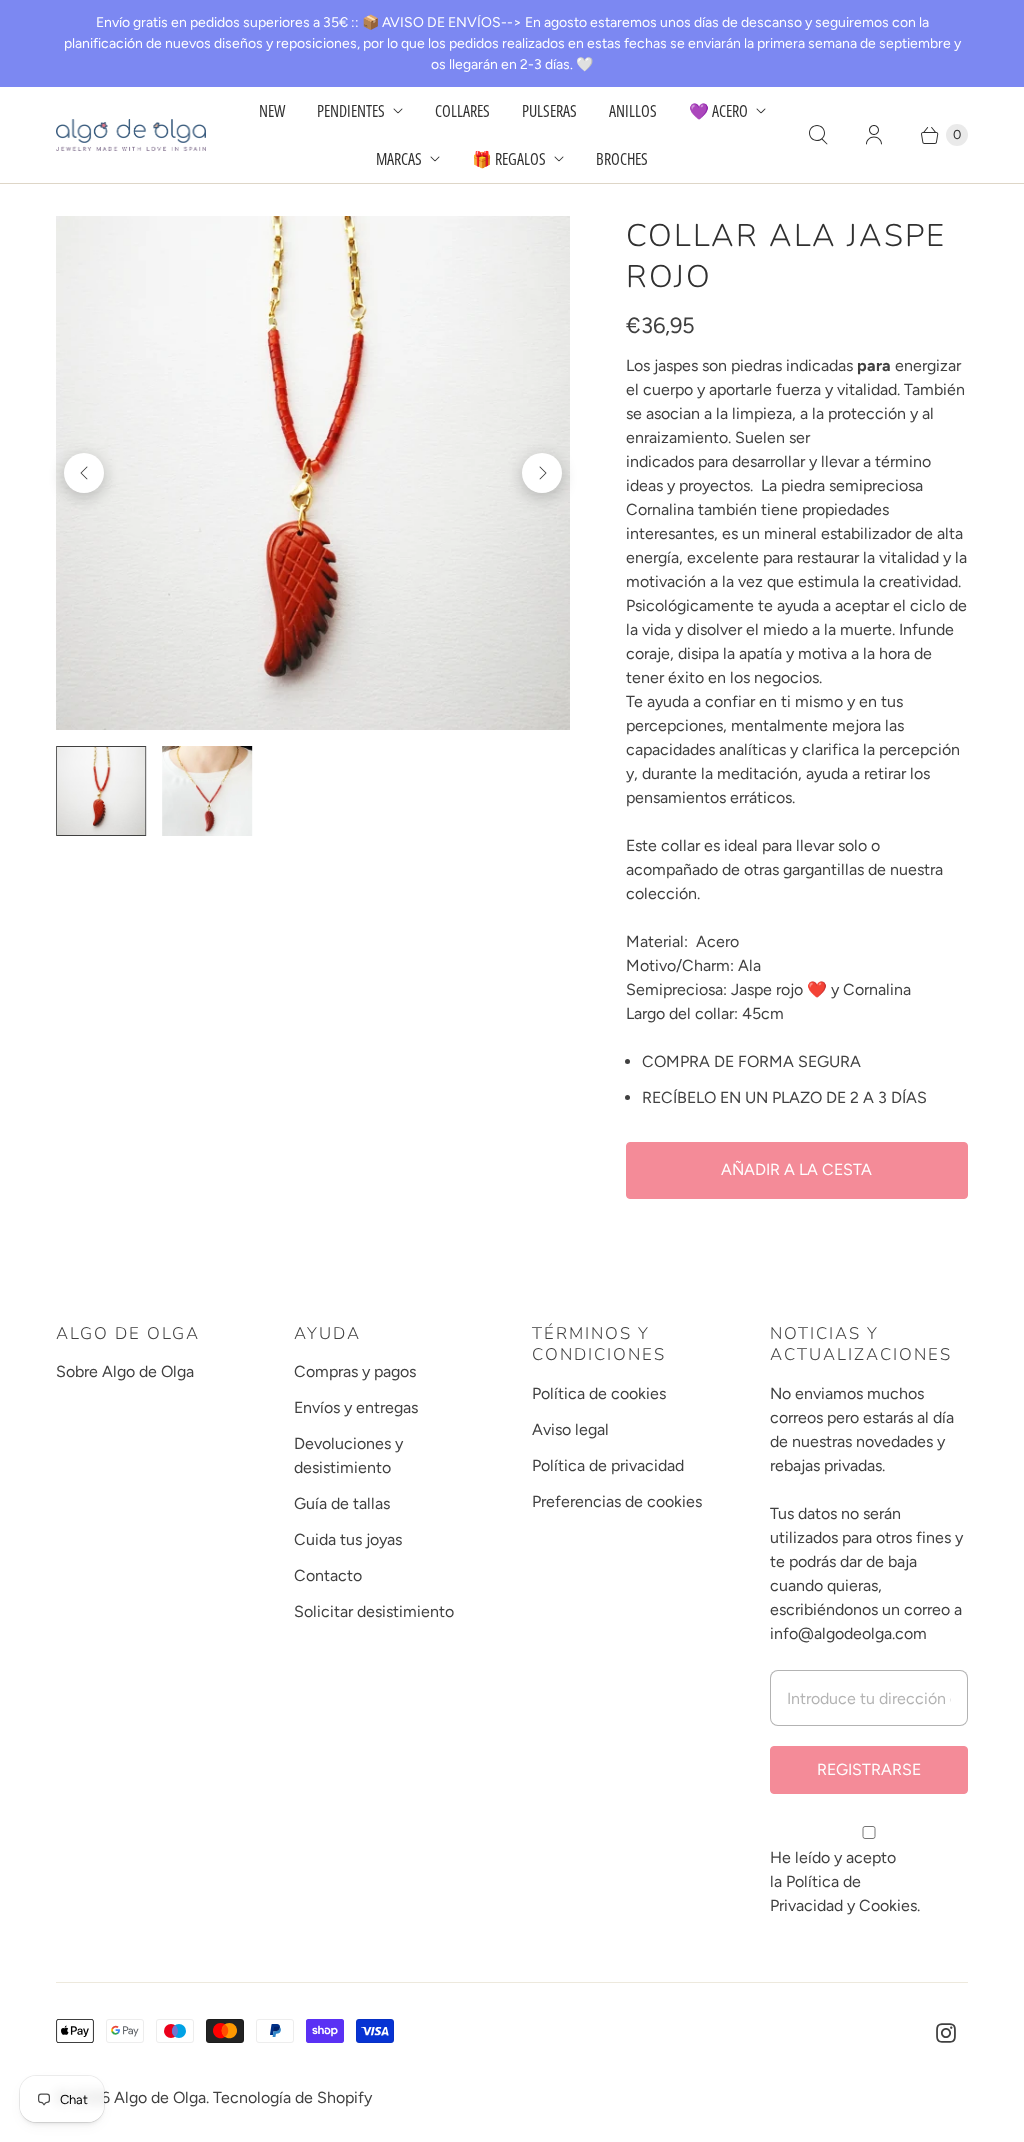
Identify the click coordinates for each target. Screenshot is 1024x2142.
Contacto (328, 1575)
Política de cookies (599, 1393)
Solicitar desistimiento (374, 1611)
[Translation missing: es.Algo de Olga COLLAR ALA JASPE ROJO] (207, 791)
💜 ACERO (718, 111)
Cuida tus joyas (348, 1539)
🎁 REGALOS (509, 159)
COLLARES (462, 111)
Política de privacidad (608, 1465)
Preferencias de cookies (617, 1501)
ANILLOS (633, 111)
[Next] (542, 473)
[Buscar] (818, 135)
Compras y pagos (355, 1371)
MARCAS (399, 159)
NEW (272, 111)
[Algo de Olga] (131, 134)
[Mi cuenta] (874, 135)
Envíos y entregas (356, 1407)
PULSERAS (549, 111)
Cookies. (889, 1905)
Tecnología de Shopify (292, 2097)
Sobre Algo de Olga (125, 1371)
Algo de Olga (160, 2097)
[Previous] (84, 473)
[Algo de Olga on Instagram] (946, 2033)
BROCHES (622, 159)
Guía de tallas (342, 1503)
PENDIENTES (351, 111)
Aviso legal (570, 1429)
